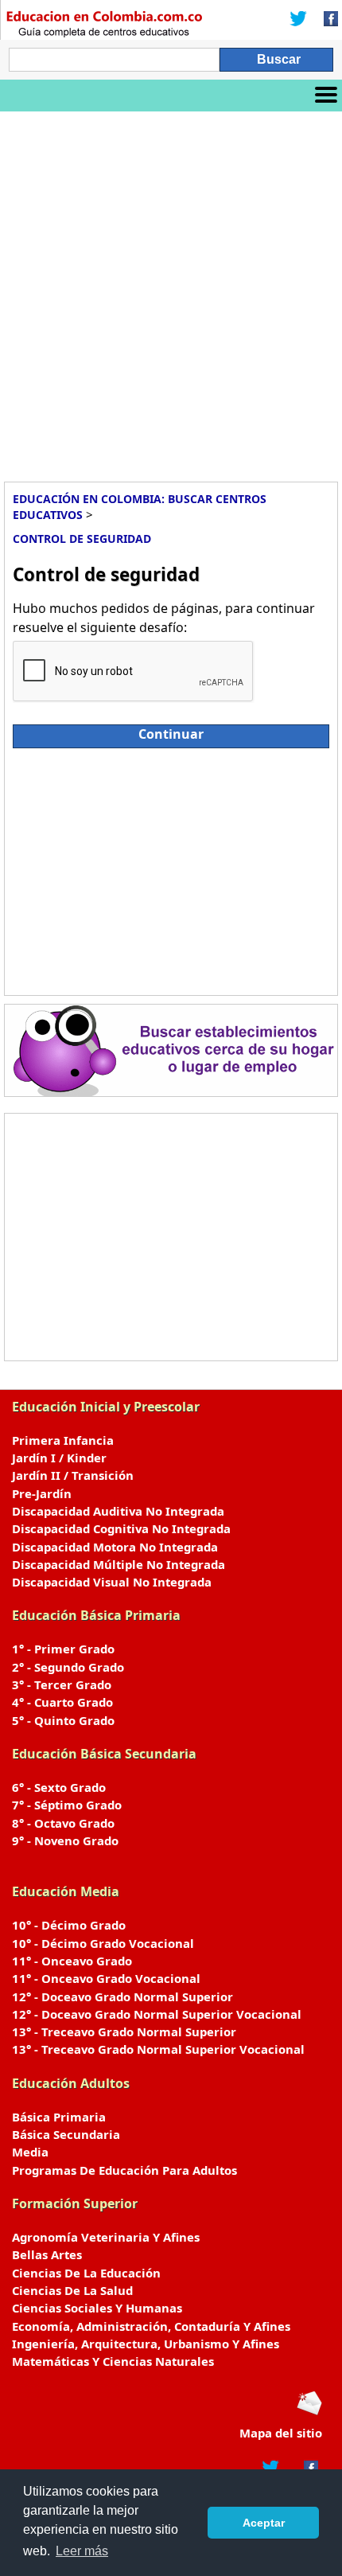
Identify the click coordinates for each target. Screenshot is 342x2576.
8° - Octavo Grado (63, 1823)
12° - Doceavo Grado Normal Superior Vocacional (157, 2014)
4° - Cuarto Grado (62, 1702)
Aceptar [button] (264, 2523)
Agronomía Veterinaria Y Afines (106, 2237)
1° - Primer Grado (63, 1649)
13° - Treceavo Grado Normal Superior (124, 2032)
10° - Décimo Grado (69, 1925)
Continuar (171, 734)
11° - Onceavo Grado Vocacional (106, 1978)
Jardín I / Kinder (59, 1458)
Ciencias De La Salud (72, 2290)
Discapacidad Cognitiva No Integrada (121, 1528)
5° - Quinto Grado (63, 1720)
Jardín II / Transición (73, 1475)
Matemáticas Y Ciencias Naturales (113, 2361)
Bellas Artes (47, 2254)
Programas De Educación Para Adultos (124, 2170)
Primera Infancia (63, 1440)
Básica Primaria (59, 2117)
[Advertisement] (171, 291)
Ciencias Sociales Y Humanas (97, 2308)
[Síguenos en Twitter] (298, 20)
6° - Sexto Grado (59, 1787)
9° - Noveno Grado (65, 1840)
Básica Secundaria (66, 2134)
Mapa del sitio (281, 2433)
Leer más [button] (82, 2551)
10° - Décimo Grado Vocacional (103, 1943)
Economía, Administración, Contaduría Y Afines (151, 2326)
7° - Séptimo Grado (67, 1805)
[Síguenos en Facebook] (326, 20)
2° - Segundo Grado (68, 1667)
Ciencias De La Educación (86, 2273)
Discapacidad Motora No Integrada (115, 1547)
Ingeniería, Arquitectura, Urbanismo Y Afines (146, 2344)
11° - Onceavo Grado (72, 1961)
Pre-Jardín (42, 1493)
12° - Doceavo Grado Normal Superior (122, 1996)
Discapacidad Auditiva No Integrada (118, 1511)
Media (30, 2152)
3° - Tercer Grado (62, 1684)
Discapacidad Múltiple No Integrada (119, 1564)
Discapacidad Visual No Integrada (112, 1582)
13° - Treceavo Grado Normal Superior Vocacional (158, 2049)
